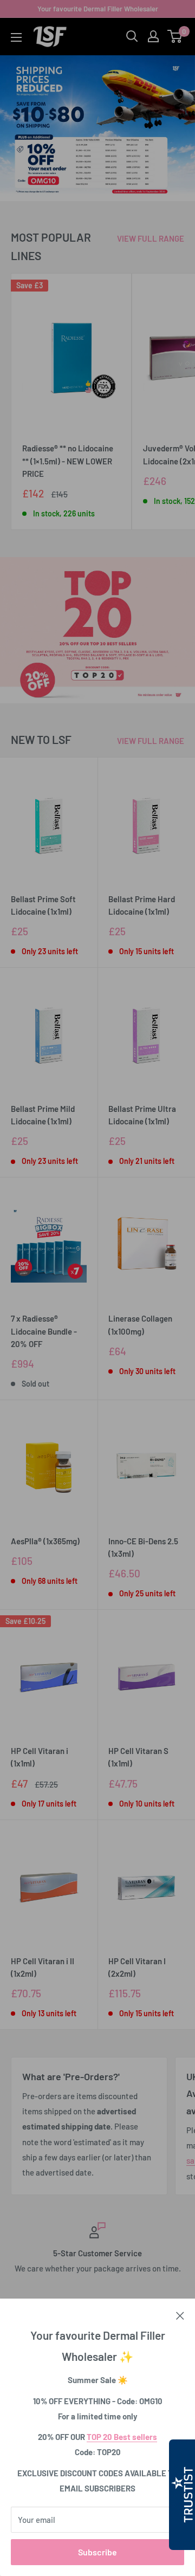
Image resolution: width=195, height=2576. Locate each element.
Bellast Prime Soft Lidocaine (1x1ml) (43, 905)
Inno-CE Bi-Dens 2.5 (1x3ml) (143, 1547)
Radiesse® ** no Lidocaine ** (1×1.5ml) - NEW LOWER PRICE (68, 461)
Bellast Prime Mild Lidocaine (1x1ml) (43, 1115)
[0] (175, 36)
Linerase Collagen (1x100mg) (140, 1325)
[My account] (153, 36)
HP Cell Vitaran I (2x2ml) (137, 1967)
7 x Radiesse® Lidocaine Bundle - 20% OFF (44, 1331)
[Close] (180, 2315)
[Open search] (132, 36)
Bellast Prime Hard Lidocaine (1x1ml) (142, 905)
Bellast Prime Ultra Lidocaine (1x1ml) (142, 1115)
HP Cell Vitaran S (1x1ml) (138, 1757)
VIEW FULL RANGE (151, 238)
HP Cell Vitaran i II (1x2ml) (43, 1967)
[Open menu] (16, 37)
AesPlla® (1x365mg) (45, 1541)
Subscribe (97, 2552)
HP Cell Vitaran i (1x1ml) (40, 1757)
